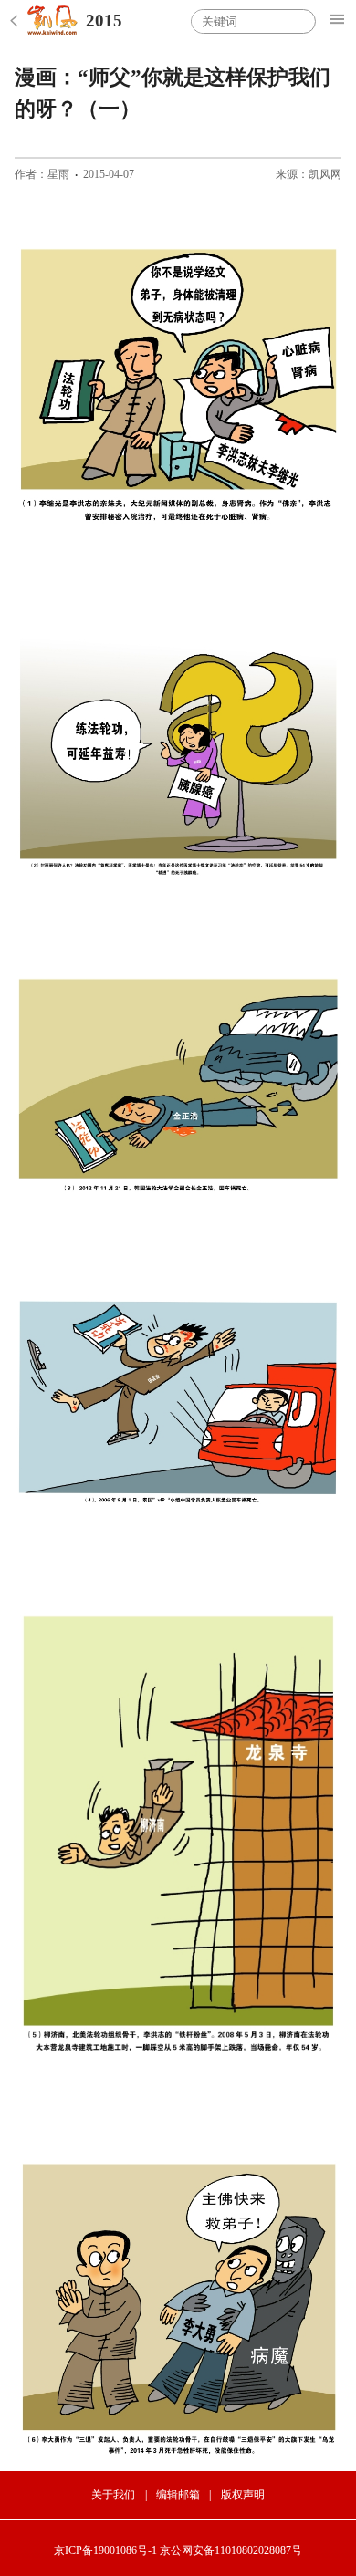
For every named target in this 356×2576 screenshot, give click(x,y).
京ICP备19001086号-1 (105, 2550)
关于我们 (113, 2495)
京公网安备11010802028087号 (231, 2550)
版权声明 (243, 2495)
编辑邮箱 (178, 2495)
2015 (104, 21)
